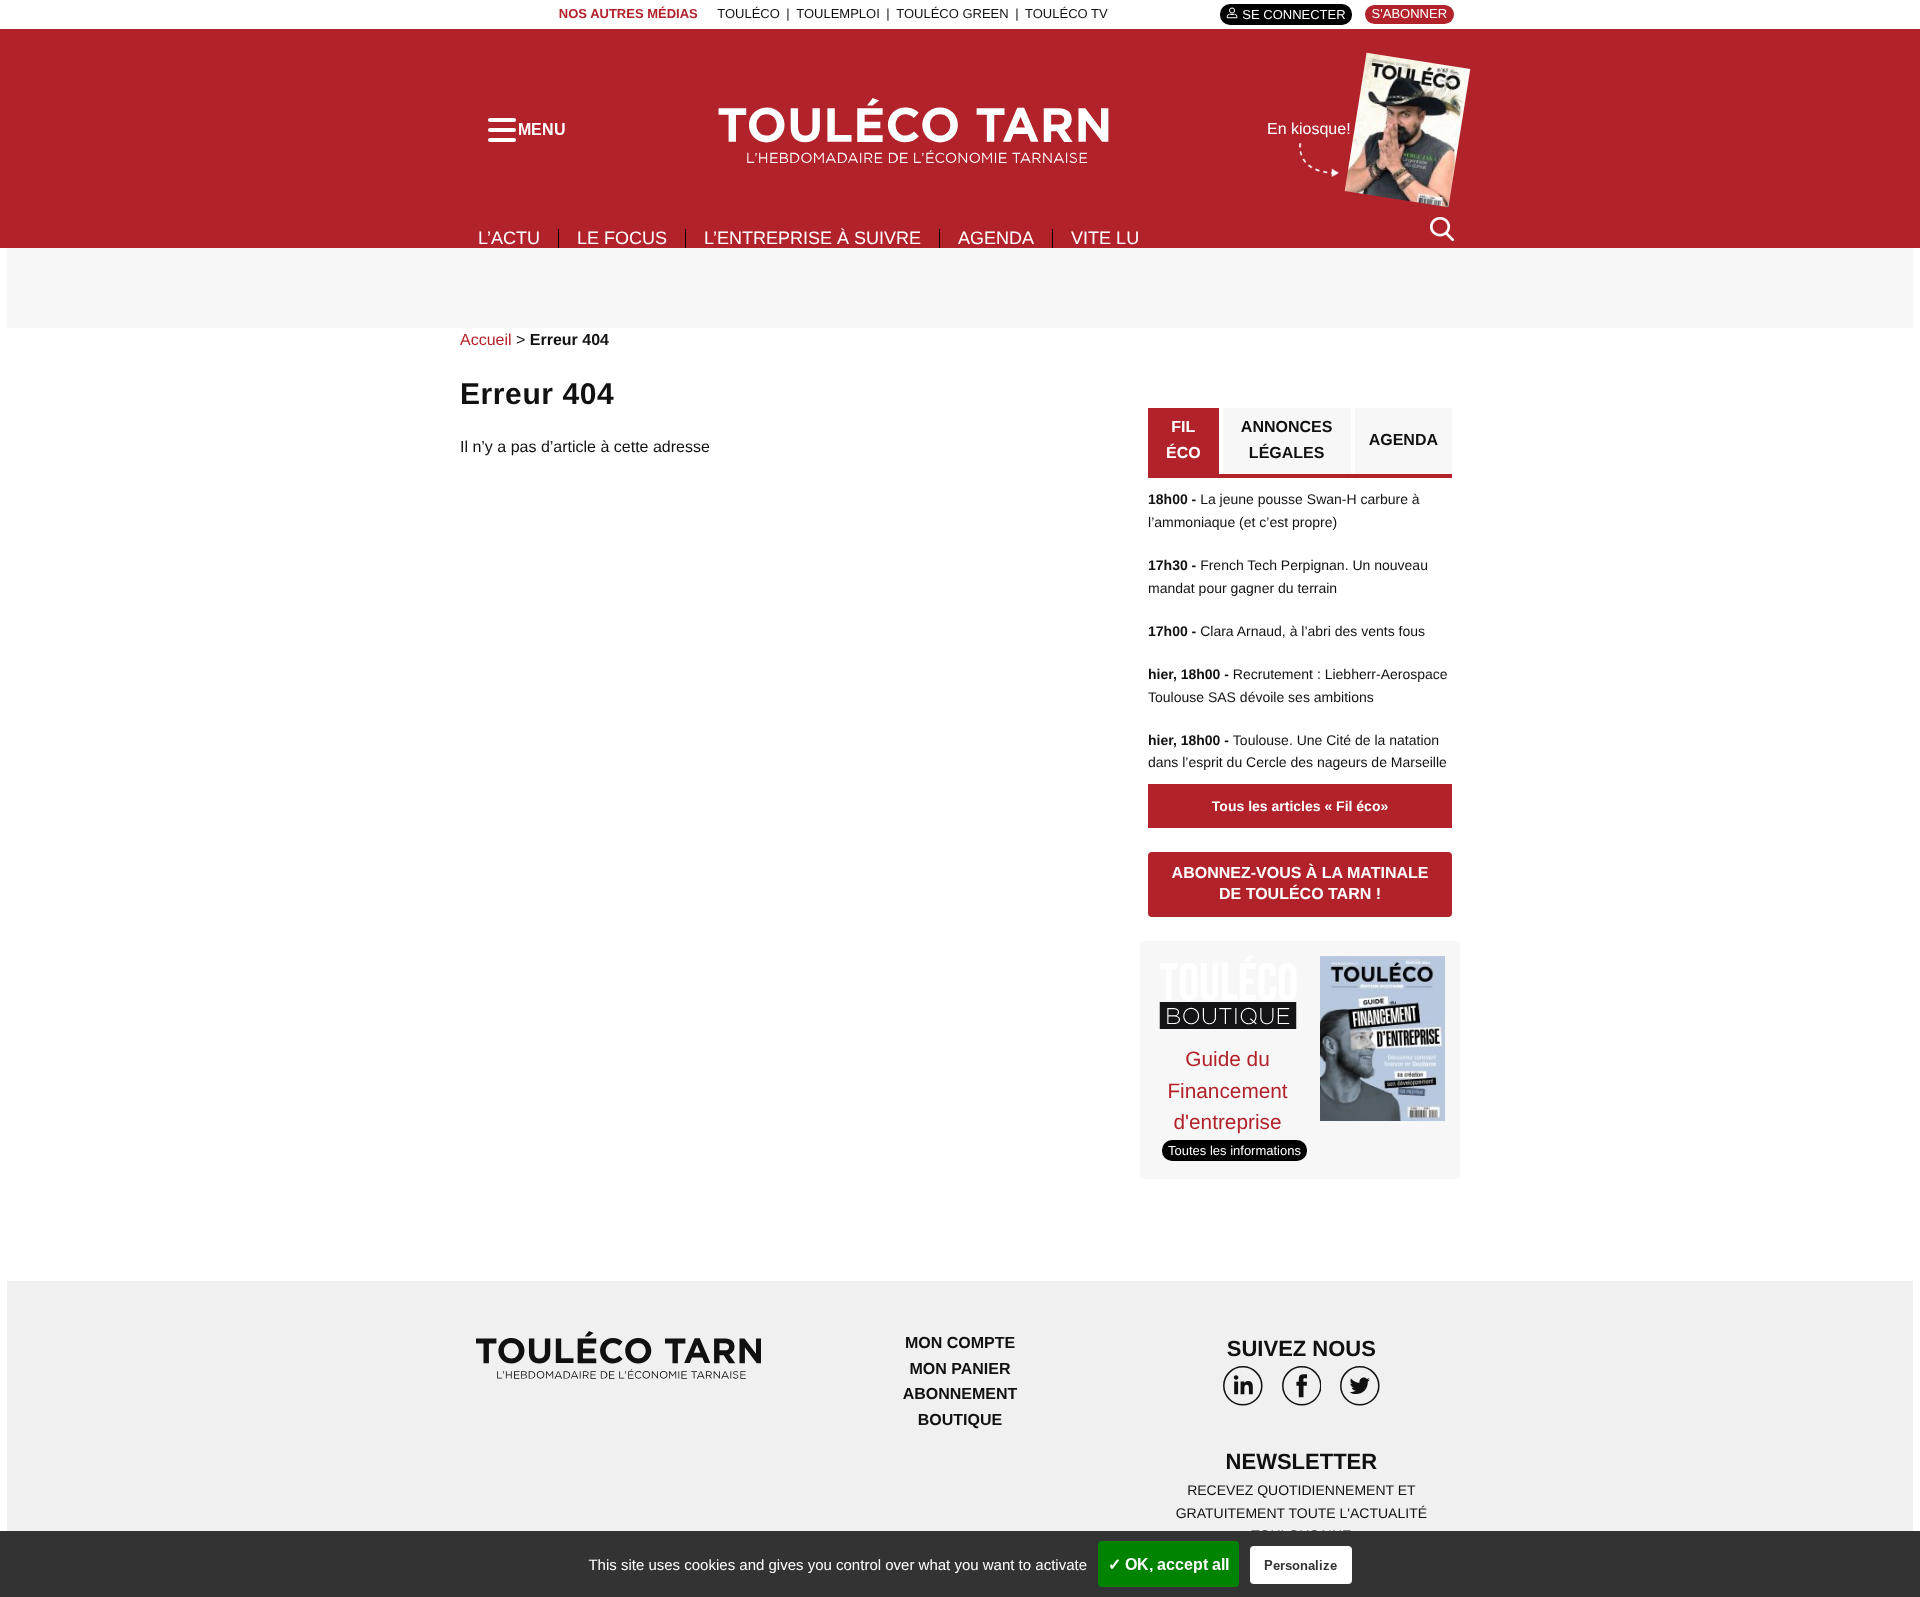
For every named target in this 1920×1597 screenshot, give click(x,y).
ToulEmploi (838, 13)
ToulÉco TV (1066, 13)
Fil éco (1183, 440)
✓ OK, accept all (1168, 1564)
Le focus (622, 238)
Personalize (1300, 1565)
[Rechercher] (1442, 228)
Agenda (996, 238)
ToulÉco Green (952, 13)
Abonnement (960, 1394)
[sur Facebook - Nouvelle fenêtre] (1301, 1393)
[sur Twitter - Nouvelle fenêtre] (1360, 1393)
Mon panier (959, 1369)
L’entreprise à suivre (812, 238)
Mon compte (960, 1343)
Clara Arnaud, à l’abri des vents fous (1286, 631)
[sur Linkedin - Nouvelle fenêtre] (1243, 1393)
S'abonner (1409, 13)
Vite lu (1105, 238)
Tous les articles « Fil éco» (1300, 806)
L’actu (509, 238)
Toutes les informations (1234, 1150)
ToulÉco (748, 13)
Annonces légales (1287, 440)
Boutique (960, 1420)
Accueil (486, 340)
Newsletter (1302, 1461)
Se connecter (1293, 14)
